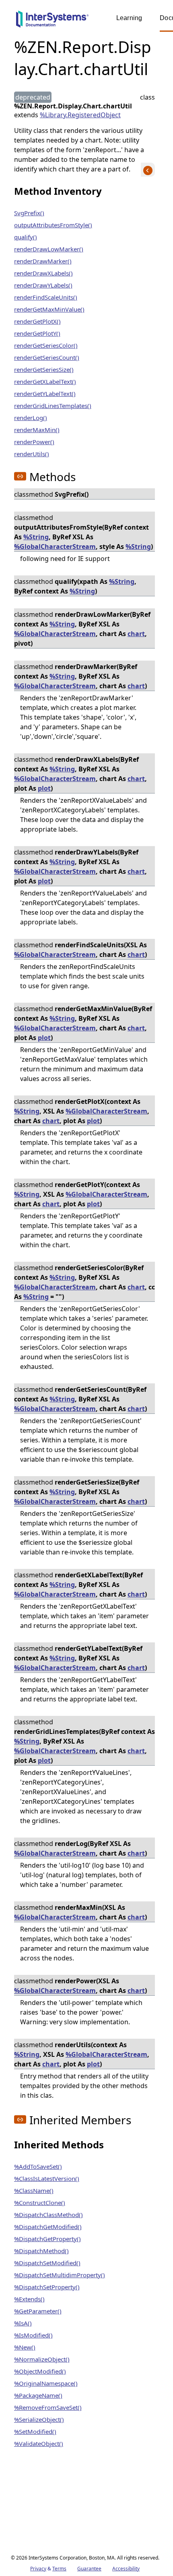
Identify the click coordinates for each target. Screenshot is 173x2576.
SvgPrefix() (29, 213)
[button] (20, 476)
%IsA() (23, 2323)
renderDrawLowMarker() (49, 249)
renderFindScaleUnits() (46, 297)
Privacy (38, 2569)
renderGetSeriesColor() (46, 345)
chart (136, 634)
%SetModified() (35, 2431)
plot (44, 788)
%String (36, 537)
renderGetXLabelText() (45, 381)
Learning (129, 18)
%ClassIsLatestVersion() (47, 2178)
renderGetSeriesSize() (44, 369)
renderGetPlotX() (37, 321)
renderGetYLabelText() (45, 394)
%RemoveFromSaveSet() (48, 2407)
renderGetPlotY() (37, 333)
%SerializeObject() (39, 2419)
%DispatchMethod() (41, 2251)
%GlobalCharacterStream (55, 547)
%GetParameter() (38, 2311)
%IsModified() (33, 2335)
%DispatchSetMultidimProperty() (60, 2275)
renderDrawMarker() (43, 261)
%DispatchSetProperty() (47, 2287)
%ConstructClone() (40, 2203)
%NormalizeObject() (42, 2359)
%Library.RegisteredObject (80, 115)
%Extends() (29, 2299)
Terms (59, 2569)
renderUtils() (32, 454)
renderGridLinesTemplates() (53, 406)
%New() (25, 2347)
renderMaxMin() (37, 430)
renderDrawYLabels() (43, 285)
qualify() (26, 237)
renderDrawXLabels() (43, 273)
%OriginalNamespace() (46, 2383)
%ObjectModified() (40, 2371)
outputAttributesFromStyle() (53, 225)
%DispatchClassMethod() (48, 2215)
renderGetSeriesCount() (47, 357)
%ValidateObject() (39, 2443)
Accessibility (126, 2569)
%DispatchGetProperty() (47, 2239)
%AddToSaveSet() (38, 2166)
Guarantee (89, 2569)
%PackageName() (38, 2395)
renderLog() (31, 418)
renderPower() (34, 442)
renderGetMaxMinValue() (49, 309)
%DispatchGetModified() (48, 2227)
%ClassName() (34, 2191)
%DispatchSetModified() (47, 2263)
